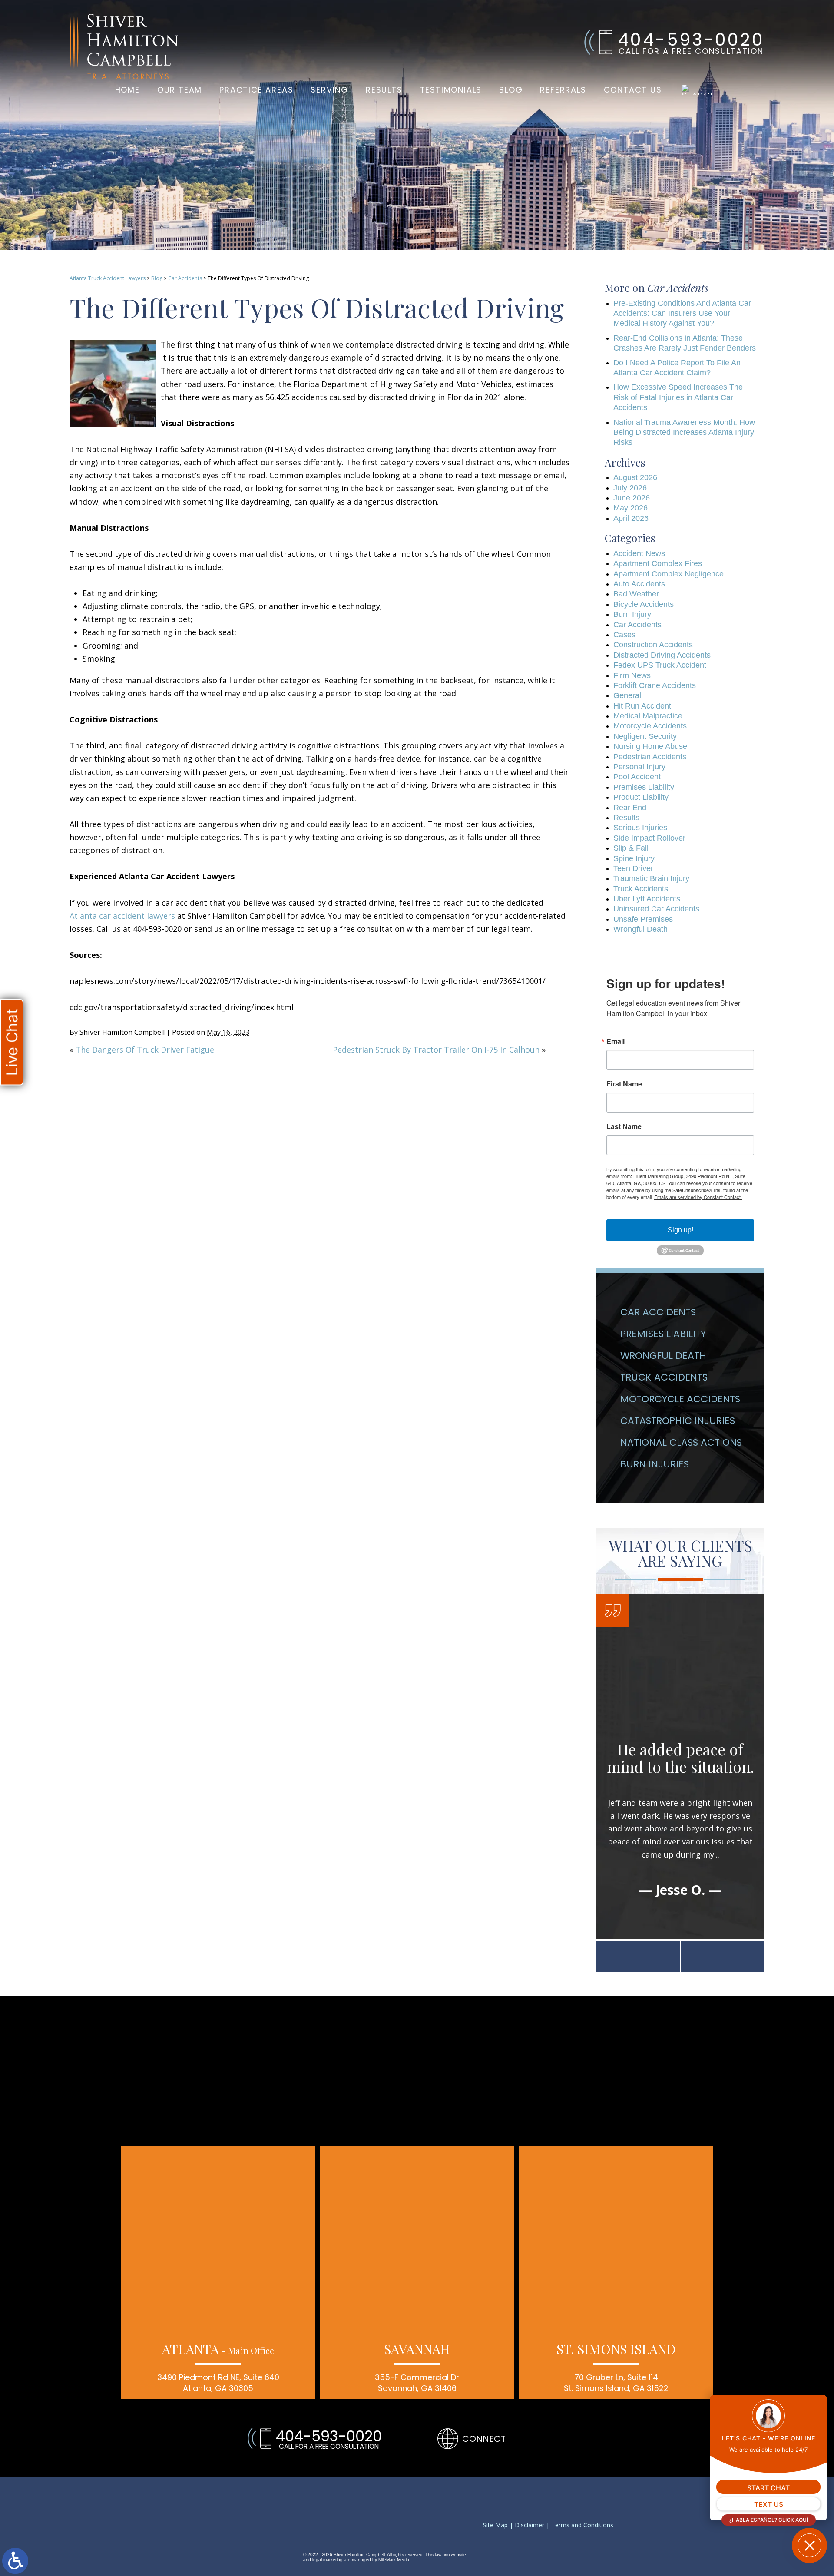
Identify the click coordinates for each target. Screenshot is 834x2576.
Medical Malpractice (648, 716)
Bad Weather (636, 594)
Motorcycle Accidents (650, 726)
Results (384, 90)
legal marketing (328, 2560)
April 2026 (631, 518)
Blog (511, 90)
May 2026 (630, 508)
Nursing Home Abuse (650, 746)
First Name (624, 1084)
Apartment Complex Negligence (669, 574)
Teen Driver (633, 868)
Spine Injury (634, 858)
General (627, 695)
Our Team (180, 90)
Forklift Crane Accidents (655, 685)
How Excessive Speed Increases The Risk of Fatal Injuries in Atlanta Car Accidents (678, 397)
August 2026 (635, 477)
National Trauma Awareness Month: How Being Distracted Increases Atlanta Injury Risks (684, 432)
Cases (624, 635)
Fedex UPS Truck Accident (660, 665)
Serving (329, 90)
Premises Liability (644, 787)
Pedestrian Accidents (650, 757)
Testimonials (451, 90)
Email (616, 1041)
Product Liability (641, 797)
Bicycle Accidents (644, 604)
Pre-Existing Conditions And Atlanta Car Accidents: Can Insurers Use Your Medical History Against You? (682, 313)
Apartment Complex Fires (658, 563)
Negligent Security (645, 736)
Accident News (639, 553)
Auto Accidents (639, 584)
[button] (638, 1957)
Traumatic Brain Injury (651, 878)
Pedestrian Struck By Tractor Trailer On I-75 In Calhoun (436, 1050)
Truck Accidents (641, 889)
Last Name (624, 1126)
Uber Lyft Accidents (647, 899)
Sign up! (680, 1230)
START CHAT (768, 2488)
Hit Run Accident (642, 706)
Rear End (630, 808)
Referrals (563, 90)
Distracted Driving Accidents (662, 655)
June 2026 (632, 498)
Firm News (632, 675)
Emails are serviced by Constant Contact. (698, 1197)
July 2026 (630, 488)
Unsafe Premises (643, 919)
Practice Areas (256, 90)
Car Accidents (185, 278)
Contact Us (633, 90)
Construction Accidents (653, 645)
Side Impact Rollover (649, 838)
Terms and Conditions (582, 2525)
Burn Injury (632, 614)
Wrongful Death (640, 929)
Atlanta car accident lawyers (122, 916)
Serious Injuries (640, 828)
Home (127, 90)
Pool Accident (637, 777)
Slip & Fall (631, 848)
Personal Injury (639, 767)
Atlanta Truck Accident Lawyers (108, 278)
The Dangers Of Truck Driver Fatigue (145, 1050)
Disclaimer (530, 2525)
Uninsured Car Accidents (656, 909)
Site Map (495, 2525)
